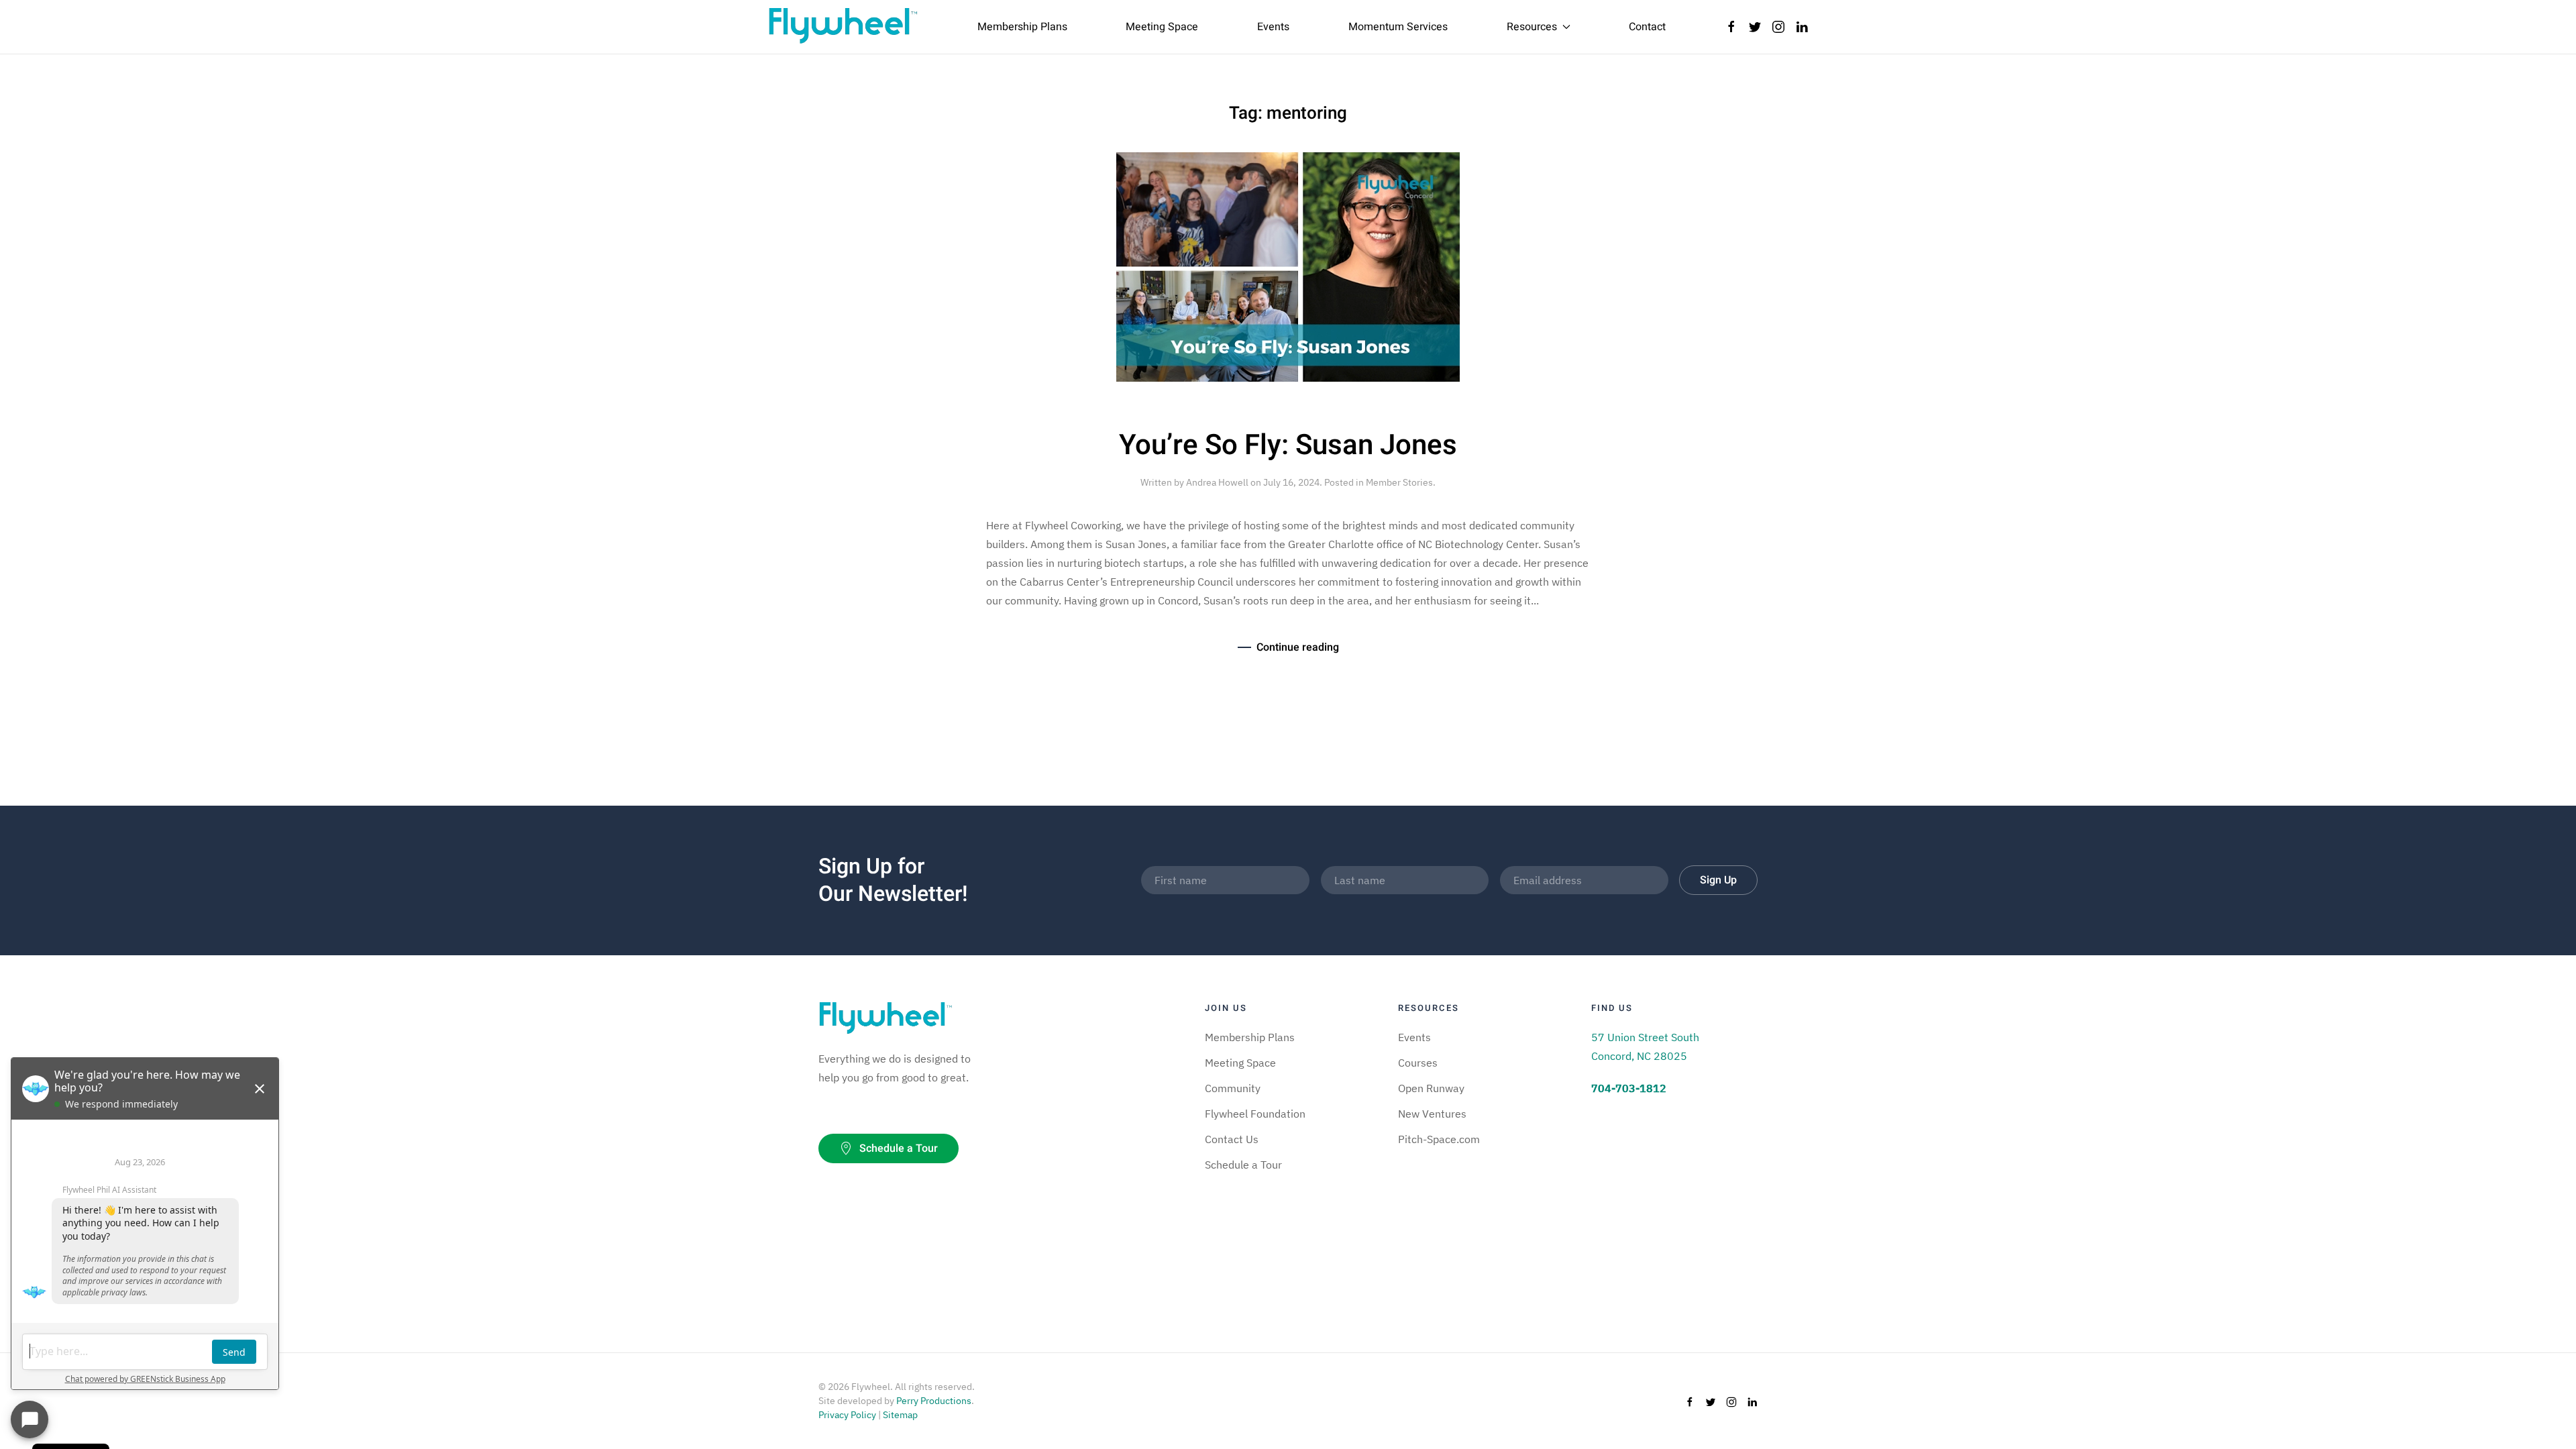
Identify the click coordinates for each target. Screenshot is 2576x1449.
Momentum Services (1398, 27)
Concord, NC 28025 (1639, 1056)
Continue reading (1298, 647)
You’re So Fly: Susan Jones (1288, 445)
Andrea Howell (1217, 482)
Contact (1647, 27)
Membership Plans (1022, 27)
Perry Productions (934, 1401)
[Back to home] (843, 27)
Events (1273, 27)
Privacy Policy (847, 1415)
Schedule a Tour (899, 1148)
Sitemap (900, 1415)
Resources (1532, 27)
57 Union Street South (1645, 1037)
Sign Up (1718, 880)
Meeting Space (1162, 27)
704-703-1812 (1629, 1088)
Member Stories (1399, 482)
